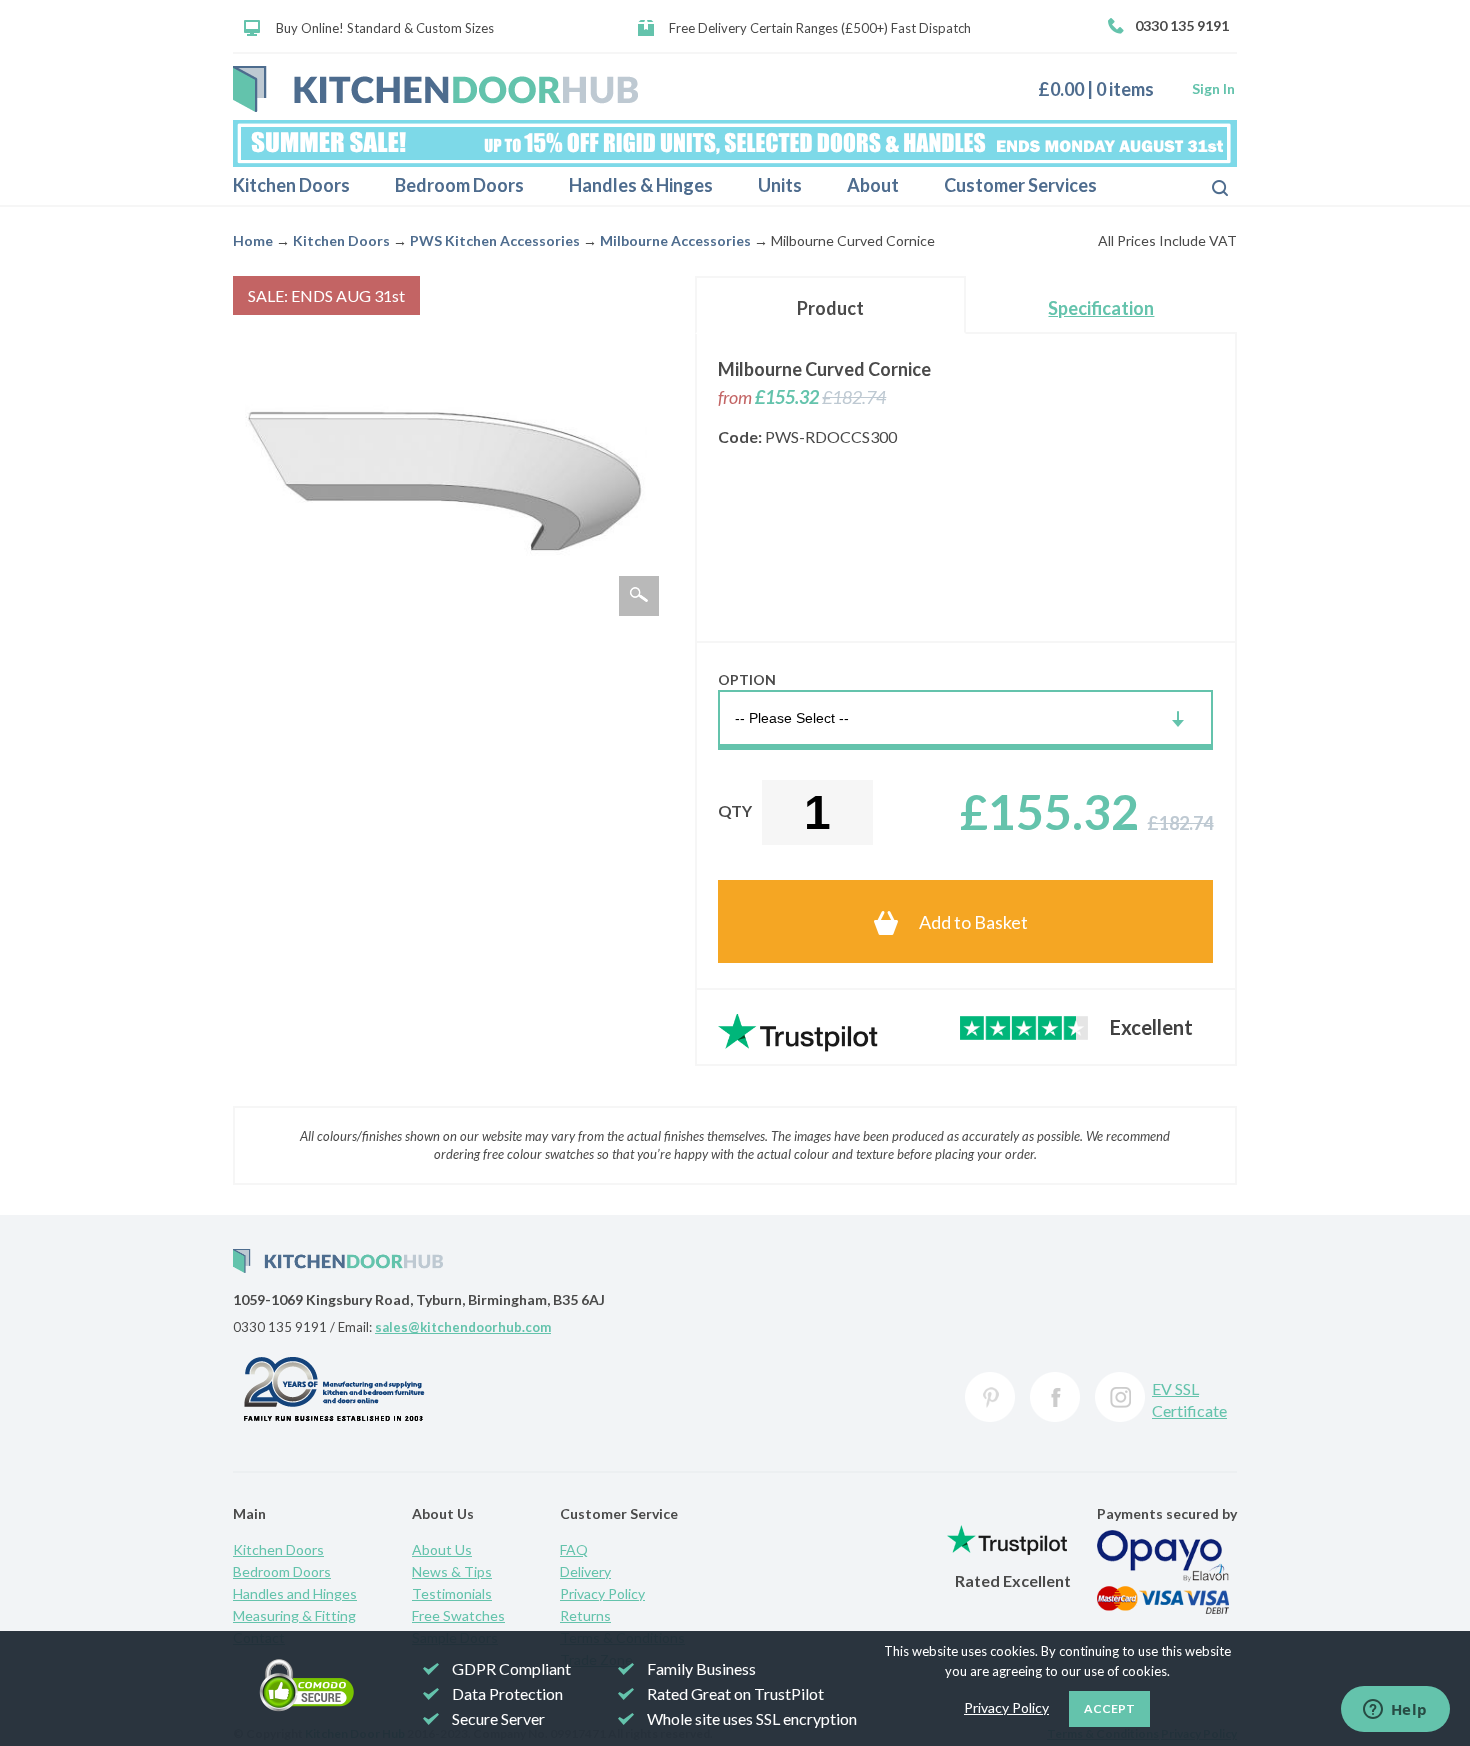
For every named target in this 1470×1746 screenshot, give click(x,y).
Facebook (1055, 1397)
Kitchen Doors (291, 185)
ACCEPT (1109, 1708)
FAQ (574, 1549)
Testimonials (452, 1593)
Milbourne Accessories (675, 240)
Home (253, 240)
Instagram (1120, 1397)
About (873, 185)
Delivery (585, 1571)
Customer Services (1020, 185)
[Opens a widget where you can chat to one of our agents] (1395, 1711)
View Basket (1103, 88)
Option (747, 679)
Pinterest (990, 1397)
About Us (442, 1549)
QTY (735, 810)
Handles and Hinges (295, 1593)
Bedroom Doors (459, 185)
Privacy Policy (602, 1593)
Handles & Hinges (641, 185)
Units (780, 185)
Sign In (1213, 88)
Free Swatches (458, 1615)
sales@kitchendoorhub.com (463, 1327)
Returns (585, 1615)
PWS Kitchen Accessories (495, 240)
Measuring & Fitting (294, 1615)
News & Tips (452, 1571)
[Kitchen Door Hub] (435, 89)
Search (1204, 186)
